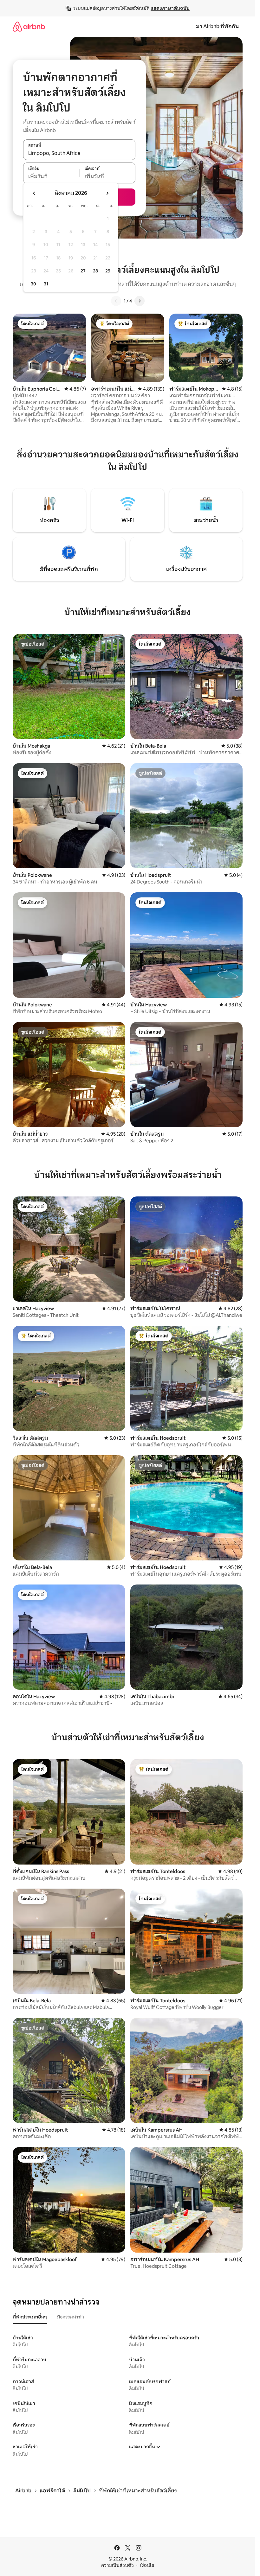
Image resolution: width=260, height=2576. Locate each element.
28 (95, 271)
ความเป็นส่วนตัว (117, 2565)
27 (83, 271)
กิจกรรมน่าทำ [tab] (71, 2317)
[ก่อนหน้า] (116, 301)
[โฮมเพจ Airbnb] (29, 26)
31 (46, 284)
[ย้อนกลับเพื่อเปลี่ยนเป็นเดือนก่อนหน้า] (34, 193)
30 (33, 284)
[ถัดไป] (140, 301)
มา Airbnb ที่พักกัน (217, 26)
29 (108, 271)
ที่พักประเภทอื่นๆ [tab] (30, 2317)
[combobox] (79, 153)
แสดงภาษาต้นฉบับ (170, 8)
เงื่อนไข (147, 2565)
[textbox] (51, 176)
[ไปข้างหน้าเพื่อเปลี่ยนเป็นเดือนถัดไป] (107, 193)
